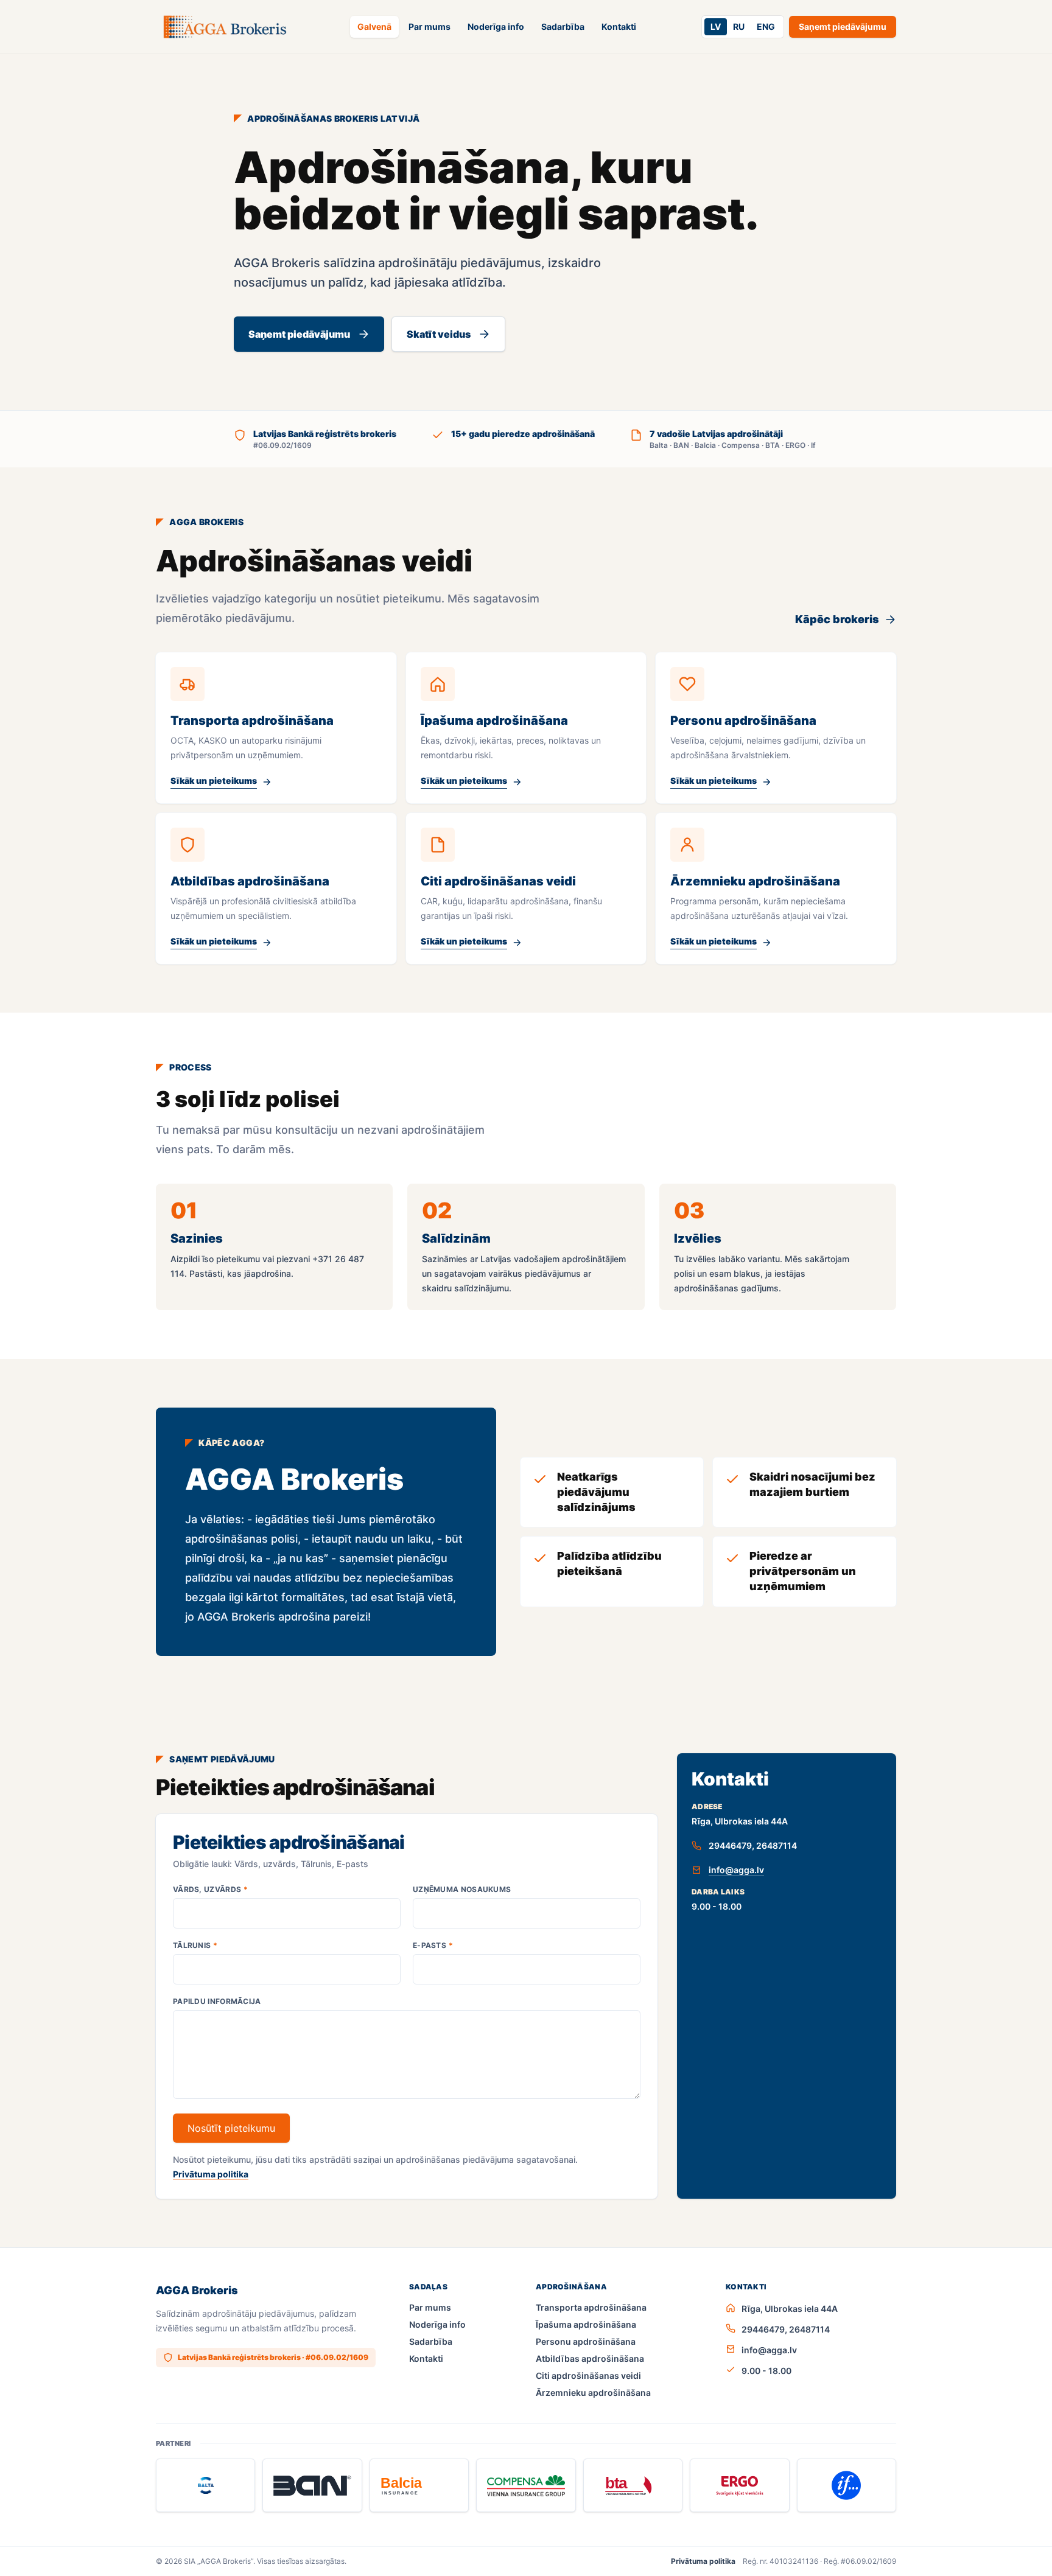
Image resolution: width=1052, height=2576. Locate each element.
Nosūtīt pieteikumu (231, 2128)
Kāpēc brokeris (837, 619)
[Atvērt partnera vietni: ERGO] (739, 2485)
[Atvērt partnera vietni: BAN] (312, 2485)
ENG (766, 26)
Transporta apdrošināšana (591, 2307)
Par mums (430, 26)
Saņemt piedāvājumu (843, 26)
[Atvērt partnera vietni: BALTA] (205, 2485)
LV (716, 26)
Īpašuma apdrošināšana (586, 2324)
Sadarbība (563, 26)
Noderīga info (496, 26)
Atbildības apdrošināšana (590, 2358)
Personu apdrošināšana (586, 2341)
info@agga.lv (736, 1870)
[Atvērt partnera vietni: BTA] (633, 2485)
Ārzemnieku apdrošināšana (593, 2393)
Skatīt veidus (439, 334)
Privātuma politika (211, 2174)
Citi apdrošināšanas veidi (588, 2375)
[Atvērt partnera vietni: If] (847, 2485)
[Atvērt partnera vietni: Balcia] (419, 2485)
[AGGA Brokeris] (224, 27)
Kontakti (619, 26)
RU (739, 26)
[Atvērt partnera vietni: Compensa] (526, 2485)
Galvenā (374, 26)
